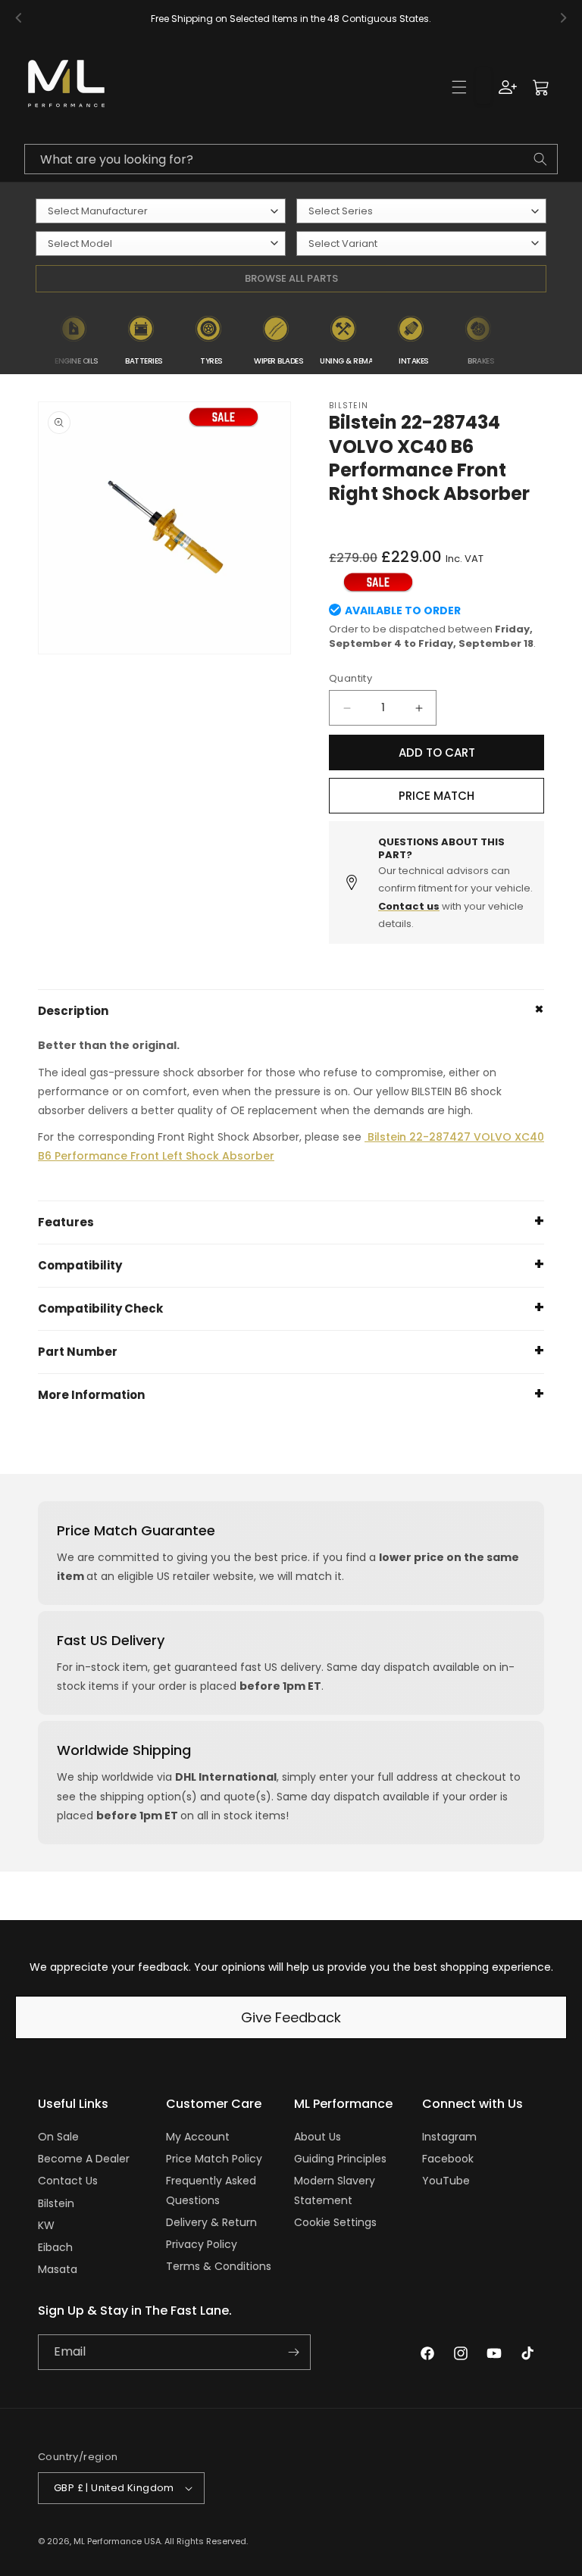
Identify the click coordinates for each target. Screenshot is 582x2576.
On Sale (58, 2137)
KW (46, 2225)
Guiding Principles (340, 2159)
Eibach (55, 2247)
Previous (31, 339)
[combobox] (291, 159)
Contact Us (68, 2181)
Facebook (448, 2159)
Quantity (350, 678)
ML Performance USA (117, 2541)
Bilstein (56, 2203)
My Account (198, 2137)
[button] (459, 87)
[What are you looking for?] (540, 159)
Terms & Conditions (219, 2266)
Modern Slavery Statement (335, 2190)
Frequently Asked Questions (211, 2190)
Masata (58, 2269)
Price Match (436, 796)
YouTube (446, 2181)
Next (524, 339)
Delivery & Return (211, 2222)
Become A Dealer (84, 2159)
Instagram (449, 2137)
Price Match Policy (214, 2159)
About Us (318, 2137)
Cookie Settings (335, 2222)
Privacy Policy (202, 2244)
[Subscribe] (293, 2352)
